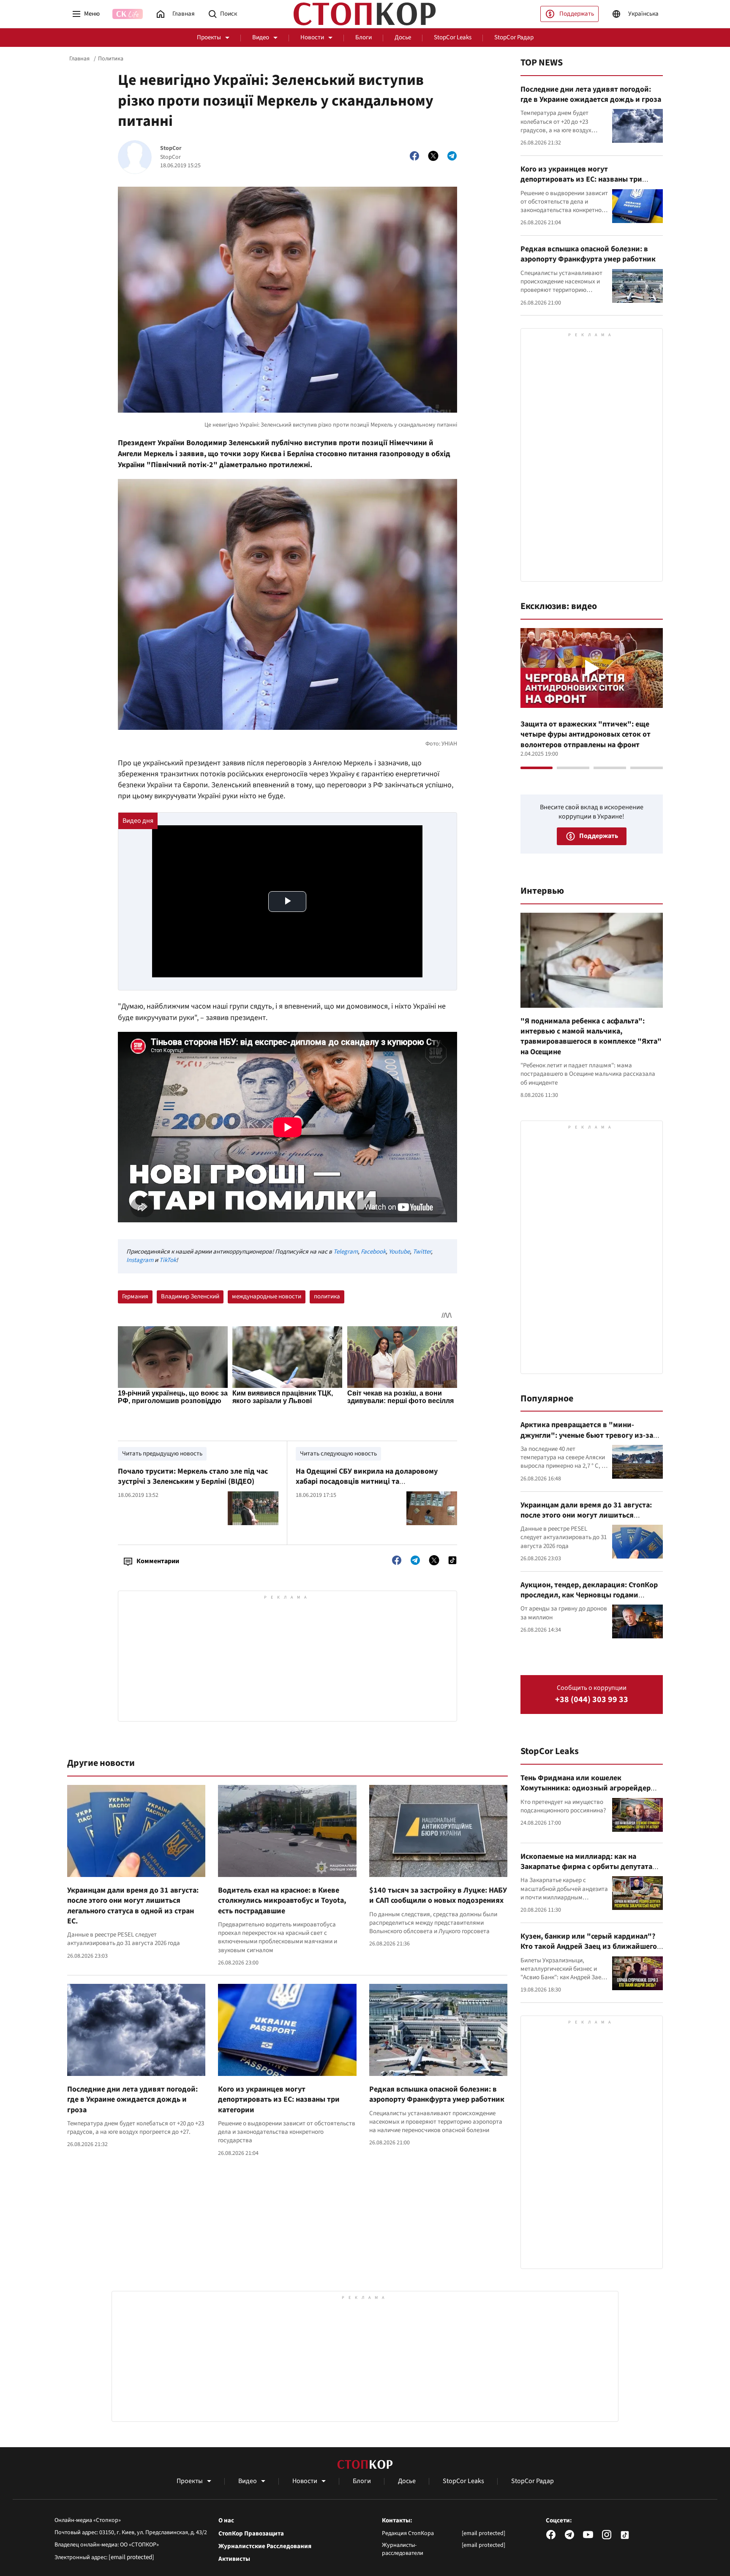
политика (327, 1296)
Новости (312, 37)
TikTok (168, 1260)
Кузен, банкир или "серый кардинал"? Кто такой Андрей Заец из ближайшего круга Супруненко (589, 1947)
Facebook (373, 1252)
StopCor (171, 148)
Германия (135, 1296)
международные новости (267, 1296)
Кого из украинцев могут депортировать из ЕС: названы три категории (279, 2100)
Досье (403, 37)
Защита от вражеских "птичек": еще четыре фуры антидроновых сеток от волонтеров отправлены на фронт (586, 734)
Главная (79, 59)
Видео (261, 37)
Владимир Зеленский (190, 1296)
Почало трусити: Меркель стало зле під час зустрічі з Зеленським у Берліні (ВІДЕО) (193, 1476)
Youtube (399, 1252)
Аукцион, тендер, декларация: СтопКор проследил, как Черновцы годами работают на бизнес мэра (589, 1595)
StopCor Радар (514, 37)
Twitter (422, 1252)
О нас (226, 2521)
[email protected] (131, 2557)
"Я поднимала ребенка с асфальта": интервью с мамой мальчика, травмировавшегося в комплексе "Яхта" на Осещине (591, 1036)
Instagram (140, 1260)
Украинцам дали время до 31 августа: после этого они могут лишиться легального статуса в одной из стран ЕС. (133, 1906)
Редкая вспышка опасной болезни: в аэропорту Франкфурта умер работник (437, 2094)
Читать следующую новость (338, 1454)
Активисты (234, 2559)
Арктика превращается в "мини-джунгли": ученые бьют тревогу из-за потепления (587, 1435)
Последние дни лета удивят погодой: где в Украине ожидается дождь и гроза (132, 2100)
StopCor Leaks (453, 37)
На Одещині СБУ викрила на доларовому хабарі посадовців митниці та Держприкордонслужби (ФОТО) (367, 1482)
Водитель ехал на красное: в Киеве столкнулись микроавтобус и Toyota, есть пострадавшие (282, 1901)
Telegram (346, 1252)
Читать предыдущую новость (162, 1454)
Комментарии (158, 1561)
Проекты (209, 37)
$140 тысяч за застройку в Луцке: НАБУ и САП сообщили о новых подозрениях (438, 1895)
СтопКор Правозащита (251, 2534)
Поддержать (577, 14)
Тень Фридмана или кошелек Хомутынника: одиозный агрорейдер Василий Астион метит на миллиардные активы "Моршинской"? (590, 1793)
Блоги (364, 37)
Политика (111, 59)
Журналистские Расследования (265, 2546)
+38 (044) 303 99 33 (592, 1700)
